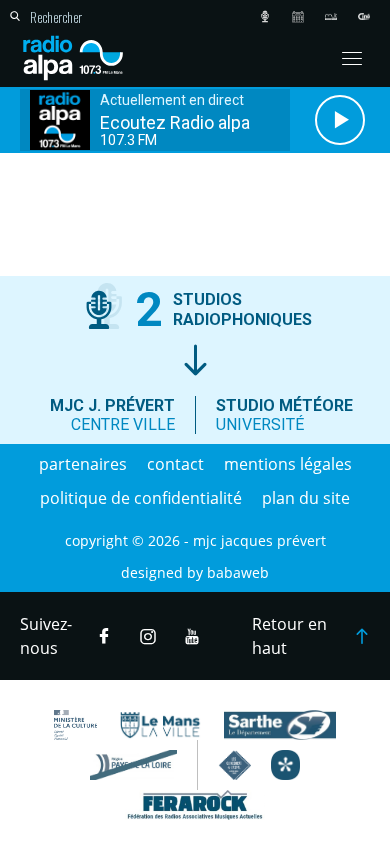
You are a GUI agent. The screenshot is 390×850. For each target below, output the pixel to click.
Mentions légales (288, 464)
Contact (175, 464)
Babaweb (238, 572)
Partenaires (83, 464)
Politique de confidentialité (141, 498)
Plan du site (306, 498)
